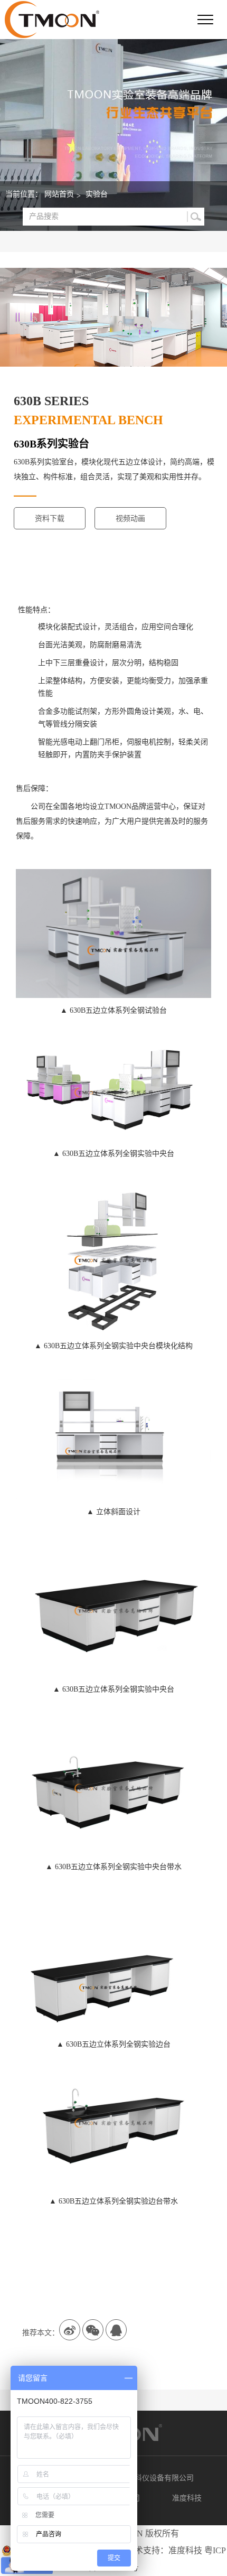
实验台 (97, 194)
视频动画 (130, 519)
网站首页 (59, 194)
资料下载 (50, 519)
